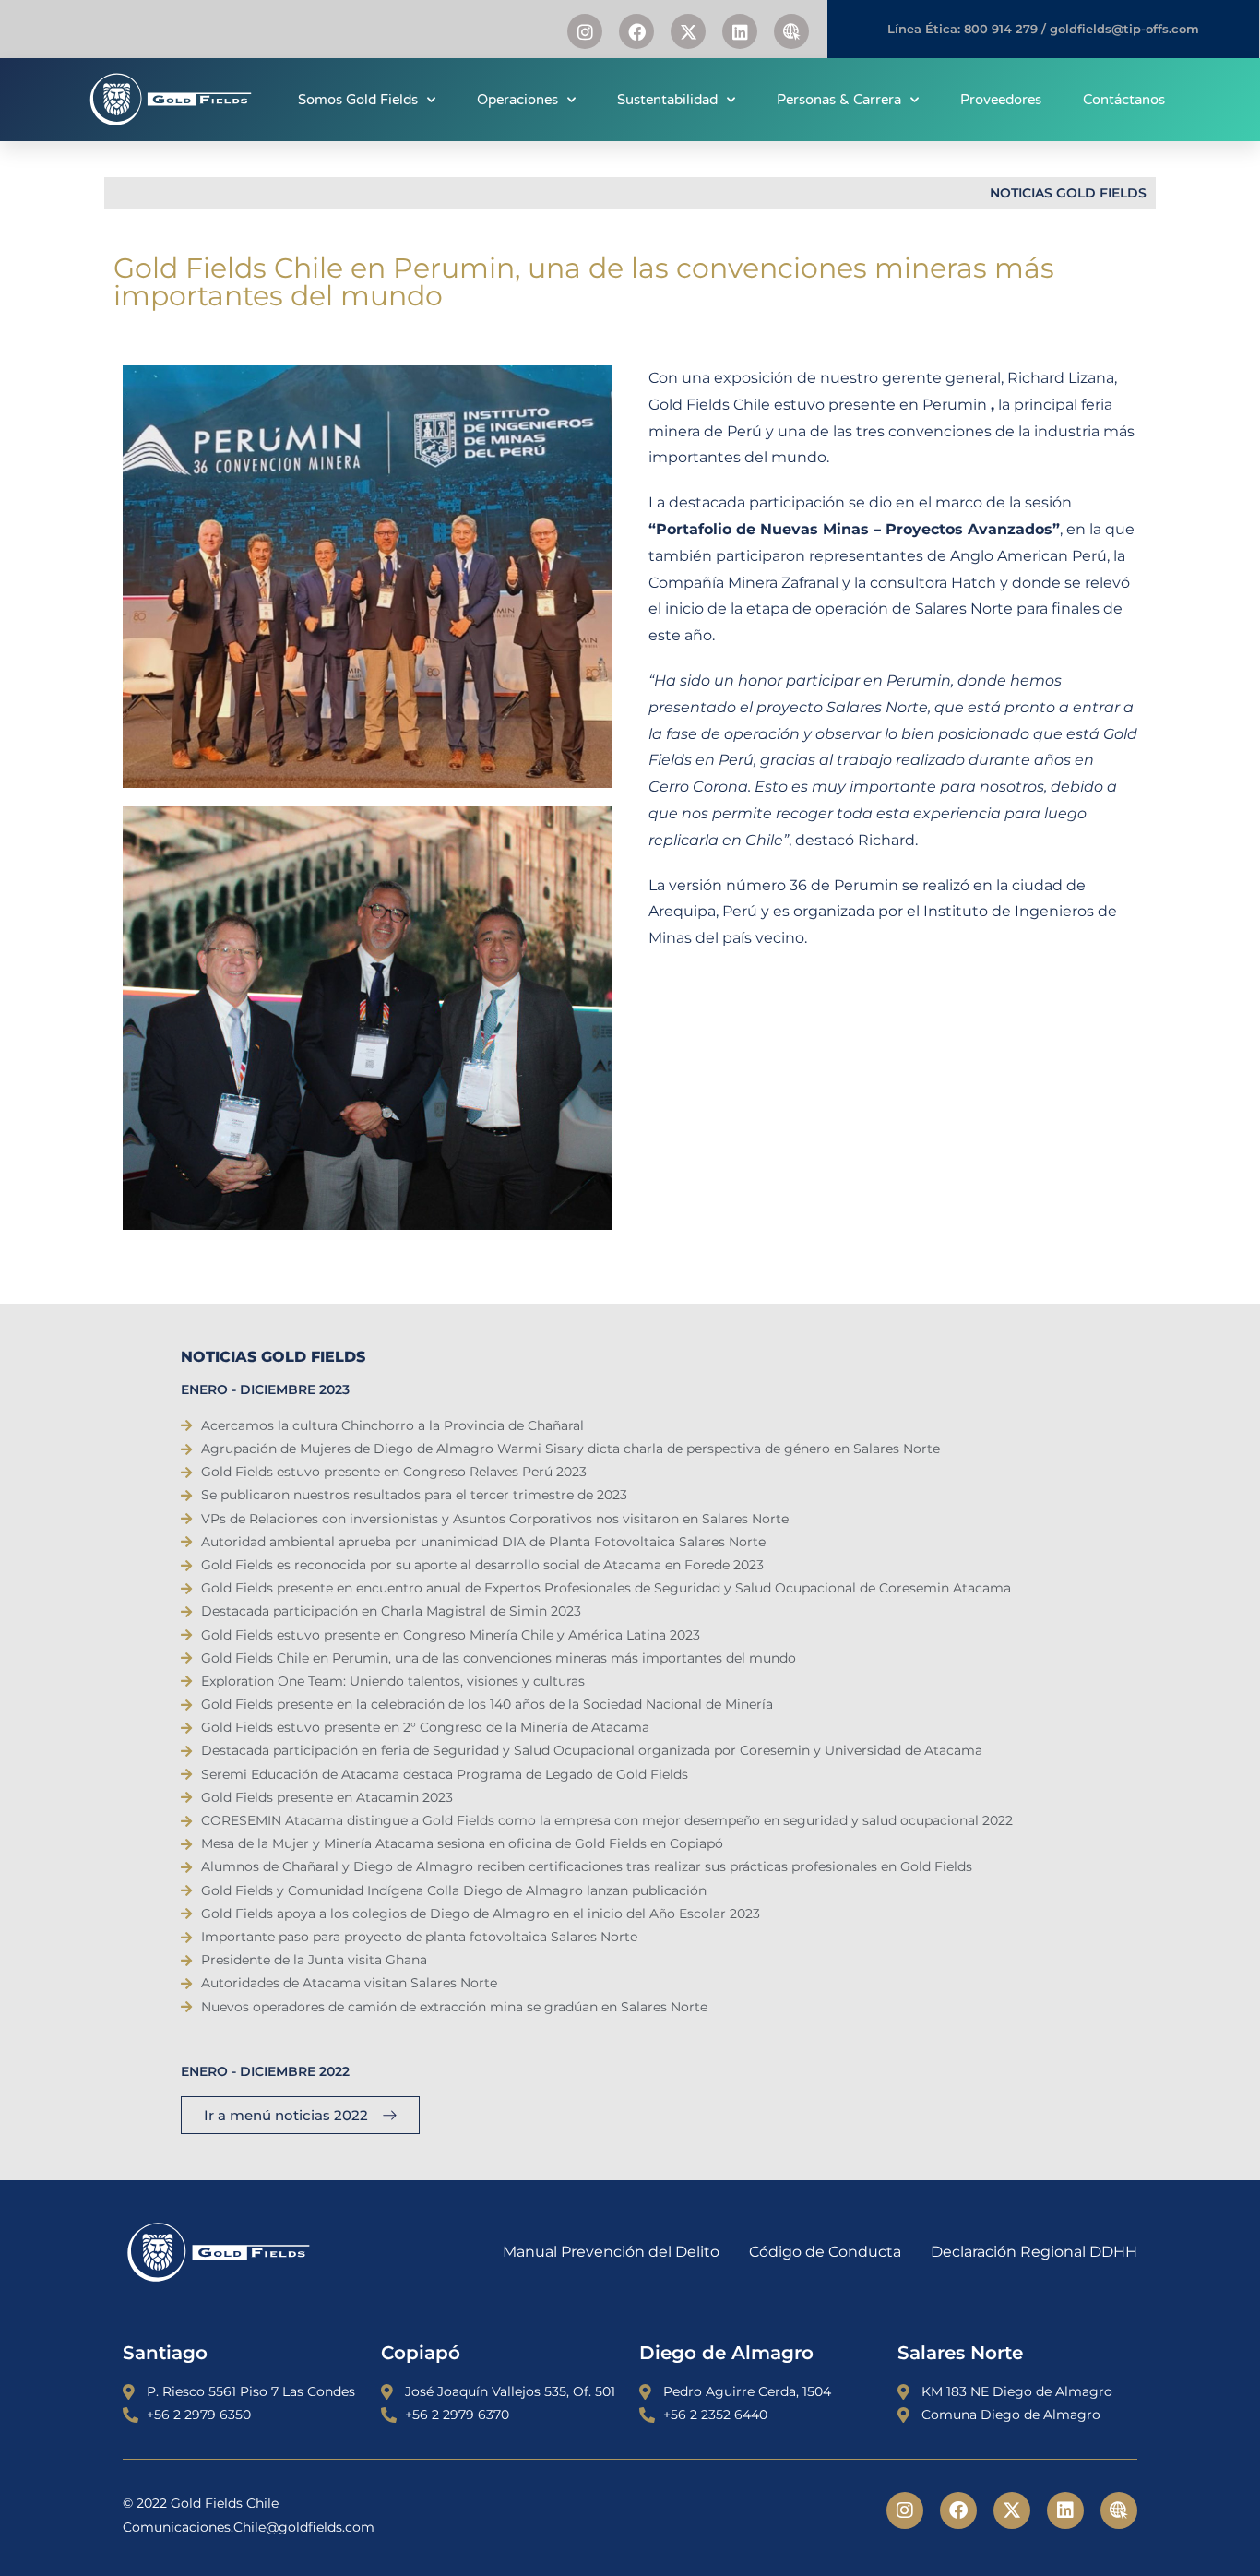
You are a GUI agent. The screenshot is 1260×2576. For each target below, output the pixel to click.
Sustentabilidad (667, 100)
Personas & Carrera (839, 100)
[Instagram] (585, 31)
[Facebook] (636, 31)
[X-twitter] (688, 31)
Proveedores (1001, 100)
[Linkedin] (740, 31)
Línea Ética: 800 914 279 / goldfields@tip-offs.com (1043, 29)
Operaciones (517, 100)
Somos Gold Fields (358, 100)
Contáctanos (1124, 100)
